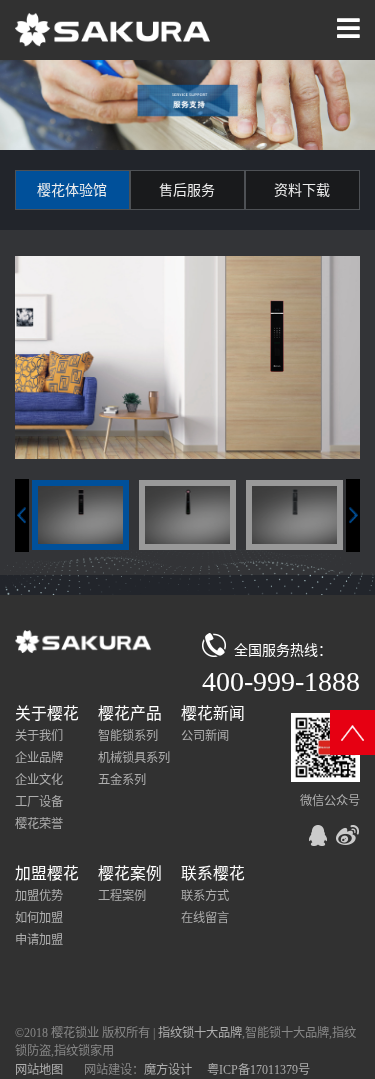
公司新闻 (205, 736)
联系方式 (205, 896)
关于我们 (39, 736)
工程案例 (122, 896)
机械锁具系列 (134, 758)
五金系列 (122, 780)
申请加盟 (39, 940)
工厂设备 (39, 802)
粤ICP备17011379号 (258, 1070)
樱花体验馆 (72, 190)
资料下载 (302, 190)
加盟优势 (39, 896)
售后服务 (187, 190)
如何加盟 (39, 918)
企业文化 (39, 780)
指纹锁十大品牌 (200, 1033)
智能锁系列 (128, 736)
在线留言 (205, 918)
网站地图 (39, 1070)
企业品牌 (39, 758)
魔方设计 (168, 1070)
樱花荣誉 (39, 824)
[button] (353, 515)
